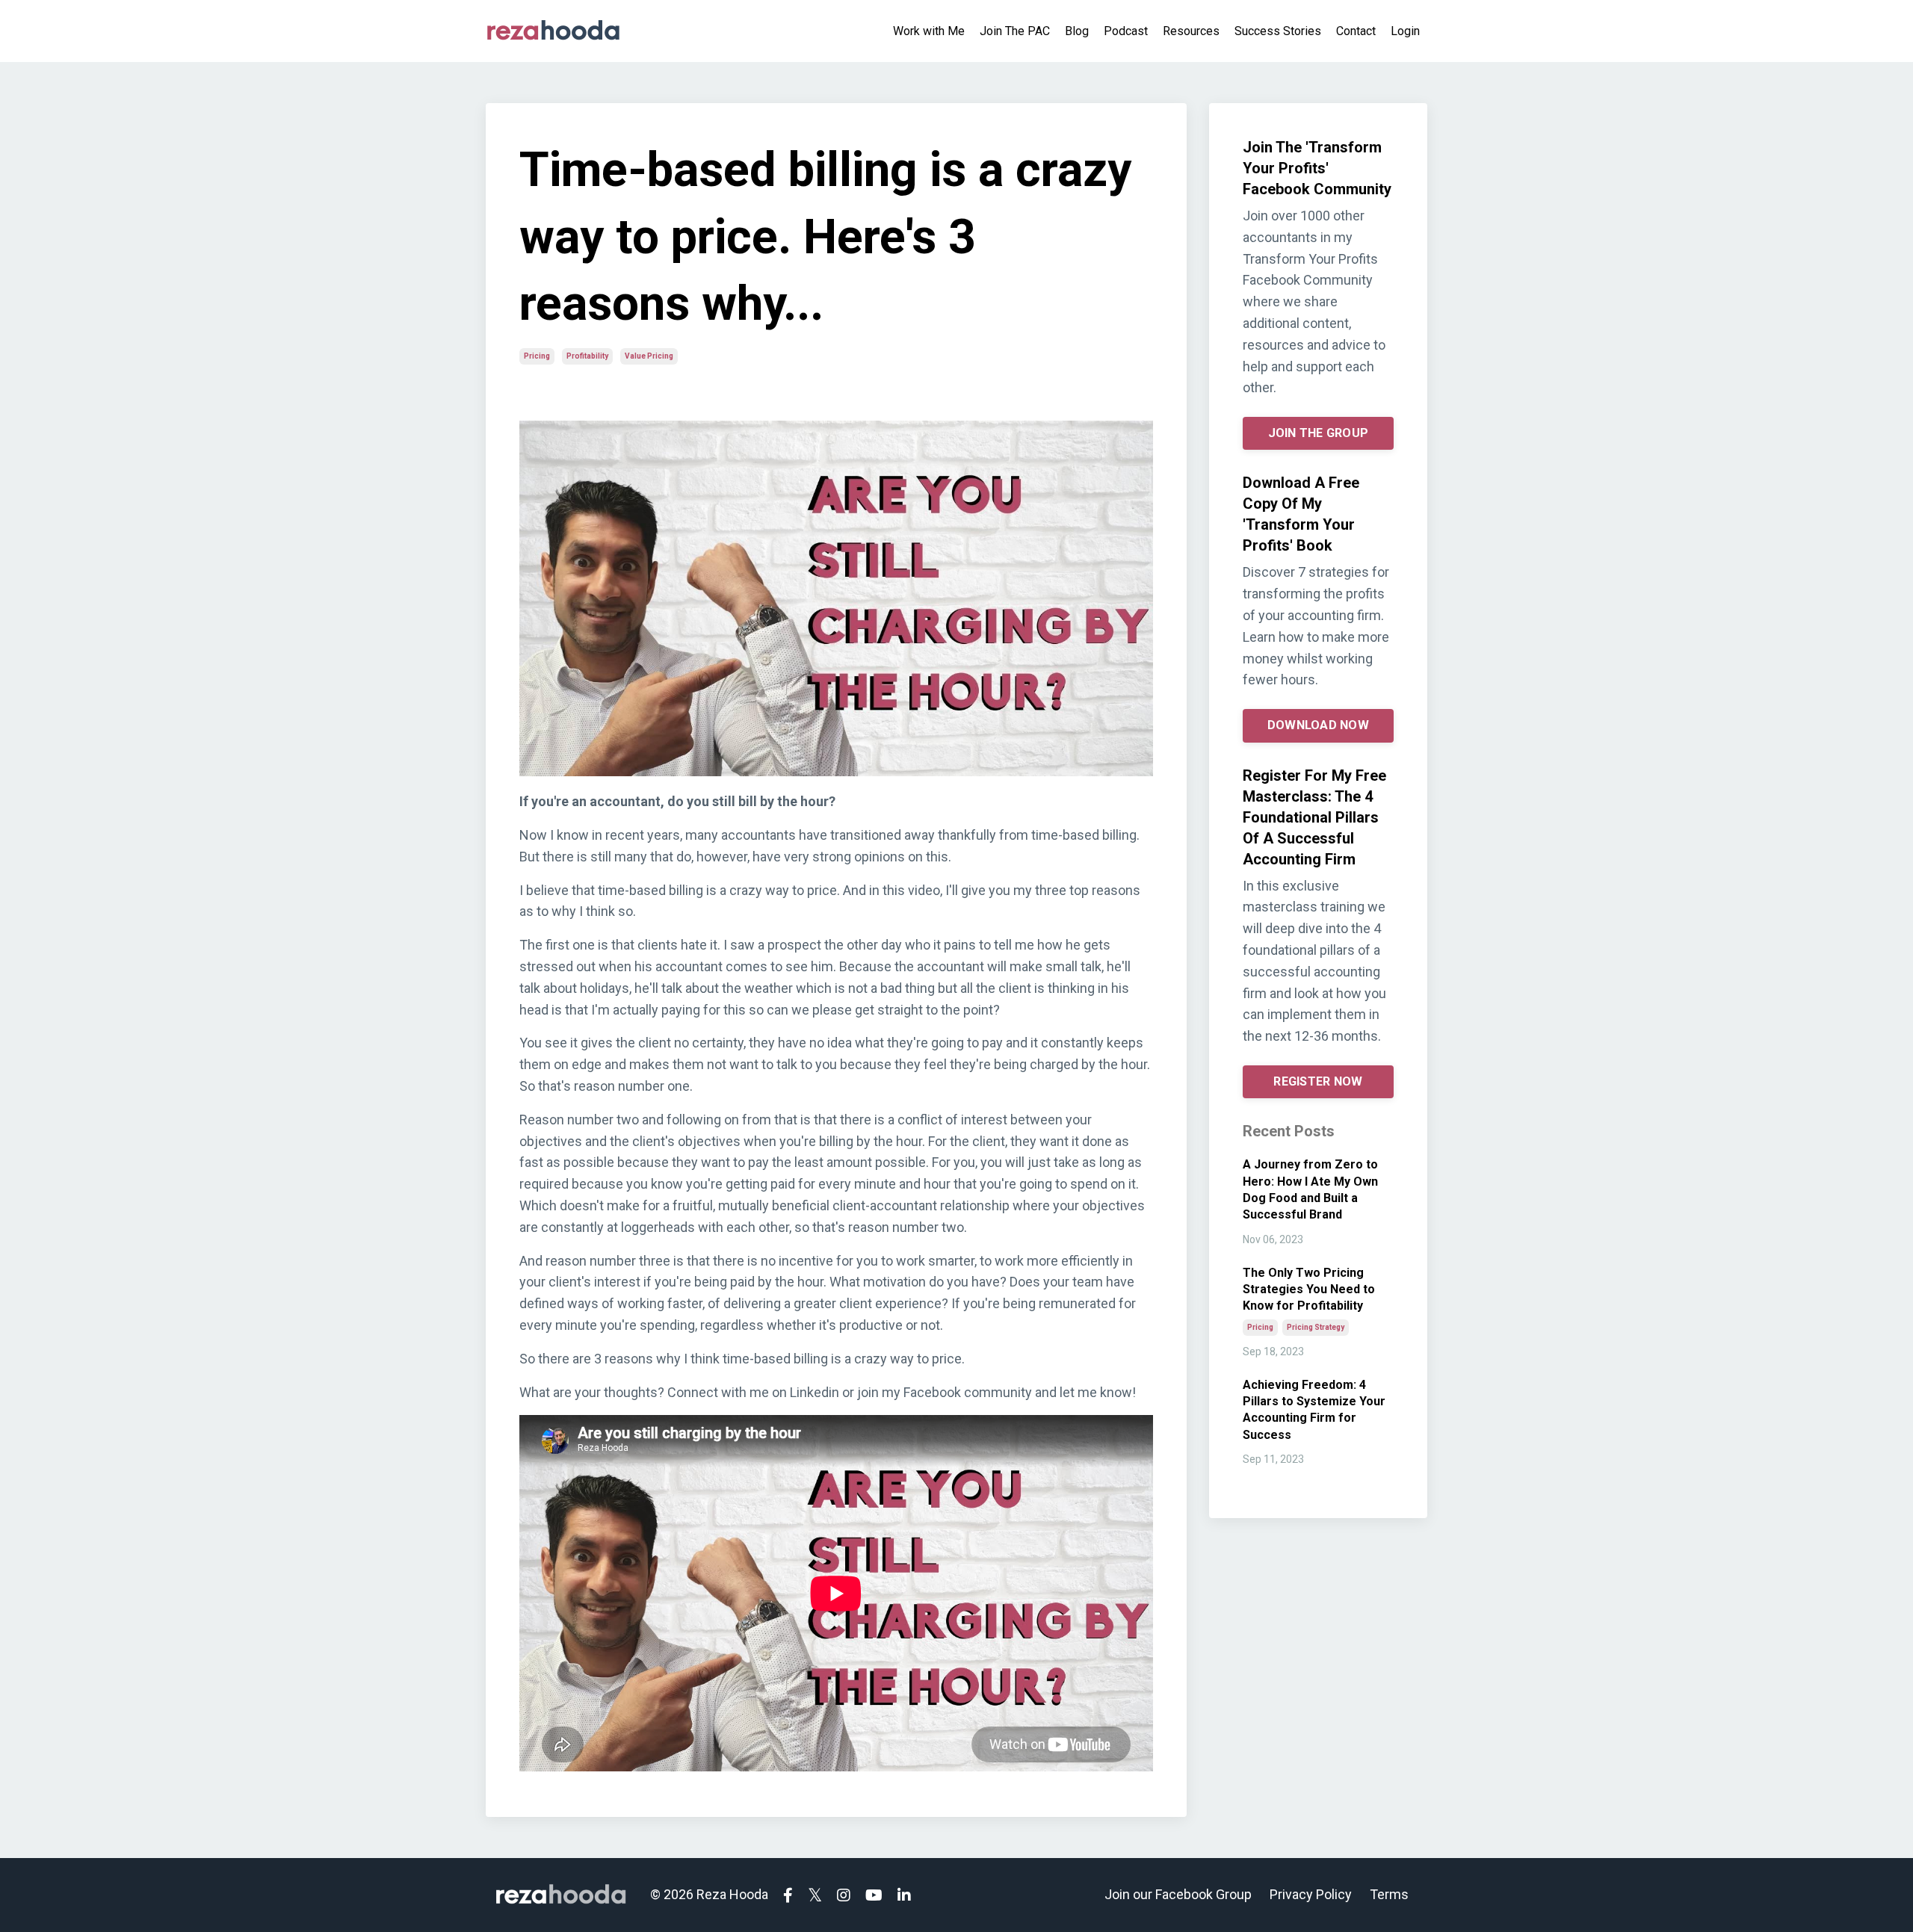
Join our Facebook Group (1178, 1894)
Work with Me (929, 31)
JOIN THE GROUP (1319, 433)
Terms (1389, 1894)
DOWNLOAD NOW (1318, 725)
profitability (587, 356)
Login (1405, 31)
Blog (1077, 31)
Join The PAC (1015, 31)
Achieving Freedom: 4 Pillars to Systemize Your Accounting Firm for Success (1314, 1410)
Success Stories (1278, 31)
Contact (1356, 31)
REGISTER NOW (1318, 1081)
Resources (1191, 31)
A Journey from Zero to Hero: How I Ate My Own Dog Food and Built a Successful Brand (1310, 1189)
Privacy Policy (1311, 1894)
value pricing (649, 356)
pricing (537, 356)
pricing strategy (1316, 1327)
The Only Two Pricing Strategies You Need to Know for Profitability (1309, 1289)
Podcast (1126, 31)
